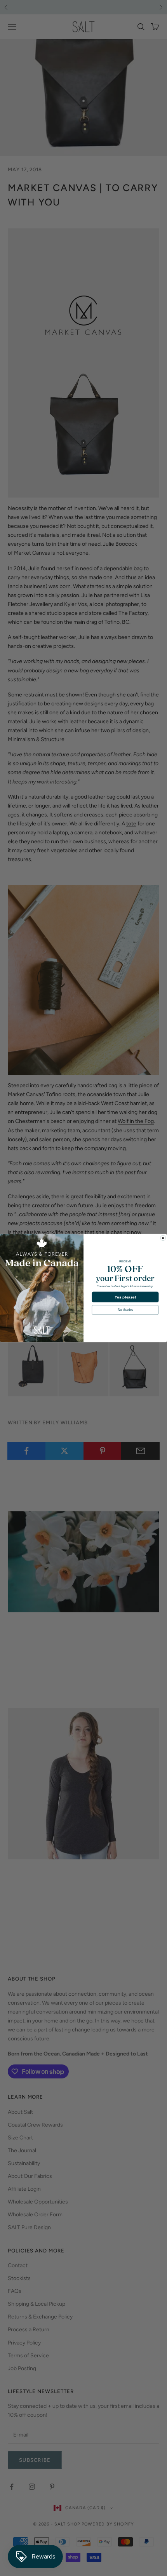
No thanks (125, 1310)
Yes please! (125, 1297)
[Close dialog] (163, 1238)
